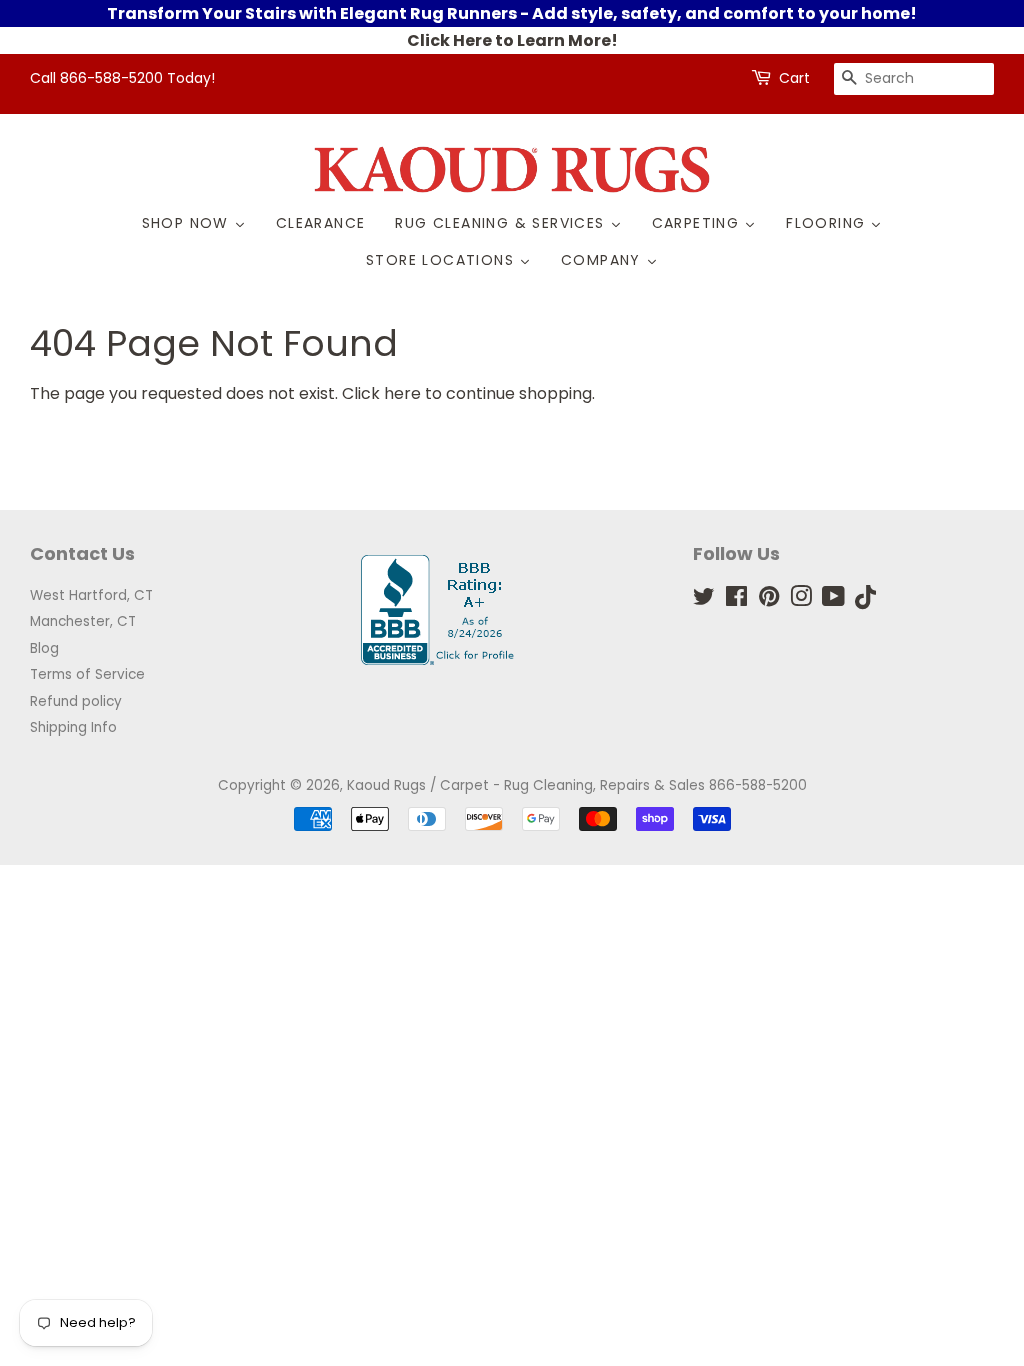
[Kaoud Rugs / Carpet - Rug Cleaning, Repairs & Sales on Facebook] (736, 600)
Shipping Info (73, 727)
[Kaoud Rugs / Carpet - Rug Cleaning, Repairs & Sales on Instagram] (801, 600)
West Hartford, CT (91, 595)
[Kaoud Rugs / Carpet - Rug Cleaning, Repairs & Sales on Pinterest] (769, 600)
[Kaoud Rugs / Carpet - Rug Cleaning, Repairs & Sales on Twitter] (704, 600)
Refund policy (76, 701)
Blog (44, 648)
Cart (794, 78)
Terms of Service (87, 674)
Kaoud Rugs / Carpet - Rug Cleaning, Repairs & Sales (526, 785)
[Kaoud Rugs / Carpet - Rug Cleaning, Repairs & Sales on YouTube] (833, 600)
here (402, 393)
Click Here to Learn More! (512, 40)
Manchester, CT (83, 621)
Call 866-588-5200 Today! (122, 78)
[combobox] (914, 79)
